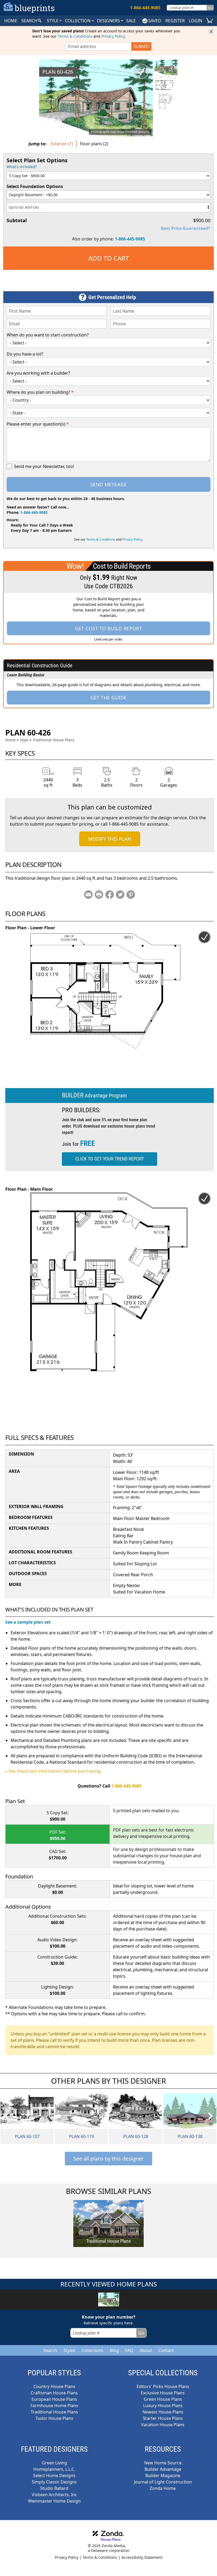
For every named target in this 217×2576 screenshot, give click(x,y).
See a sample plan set (28, 1622)
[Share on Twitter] (120, 895)
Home (10, 740)
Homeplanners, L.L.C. (54, 2469)
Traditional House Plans (53, 740)
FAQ (129, 2350)
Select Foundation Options (35, 186)
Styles (69, 2350)
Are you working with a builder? (38, 373)
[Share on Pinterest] (131, 895)
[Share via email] (88, 895)
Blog (114, 2350)
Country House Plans (54, 2386)
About (146, 2350)
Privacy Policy (113, 36)
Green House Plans (163, 2399)
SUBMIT (141, 46)
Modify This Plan (110, 839)
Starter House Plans (163, 2418)
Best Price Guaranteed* (186, 228)
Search (50, 2350)
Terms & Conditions (75, 36)
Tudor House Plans (54, 2418)
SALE (131, 21)
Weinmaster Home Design (54, 2501)
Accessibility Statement (142, 2557)
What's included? (22, 167)
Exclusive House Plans (163, 2393)
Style (53, 21)
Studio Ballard (54, 2488)
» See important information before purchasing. (53, 1771)
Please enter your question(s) (38, 424)
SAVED (155, 21)
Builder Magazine (163, 2476)
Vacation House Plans (163, 2425)
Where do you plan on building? (40, 392)
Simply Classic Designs (54, 2482)
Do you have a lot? (25, 354)
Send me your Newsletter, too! (44, 466)
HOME (11, 21)
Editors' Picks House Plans (163, 2386)
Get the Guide (109, 698)
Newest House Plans (163, 2412)
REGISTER (175, 21)
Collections (92, 2350)
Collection (78, 21)
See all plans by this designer (108, 2159)
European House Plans (54, 2399)
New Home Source (163, 2463)
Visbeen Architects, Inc (54, 2495)
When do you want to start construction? (48, 335)
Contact (166, 2350)
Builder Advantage (163, 2469)
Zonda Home (163, 2488)
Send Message (108, 484)
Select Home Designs (54, 2476)
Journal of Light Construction (163, 2482)
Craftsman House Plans (54, 2393)
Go (210, 8)
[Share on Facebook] (110, 895)
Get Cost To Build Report (109, 628)
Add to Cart (109, 258)
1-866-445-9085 (130, 239)
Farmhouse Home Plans (54, 2406)
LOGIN (196, 21)
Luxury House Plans (163, 2406)
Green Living (54, 2463)
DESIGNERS (109, 21)
